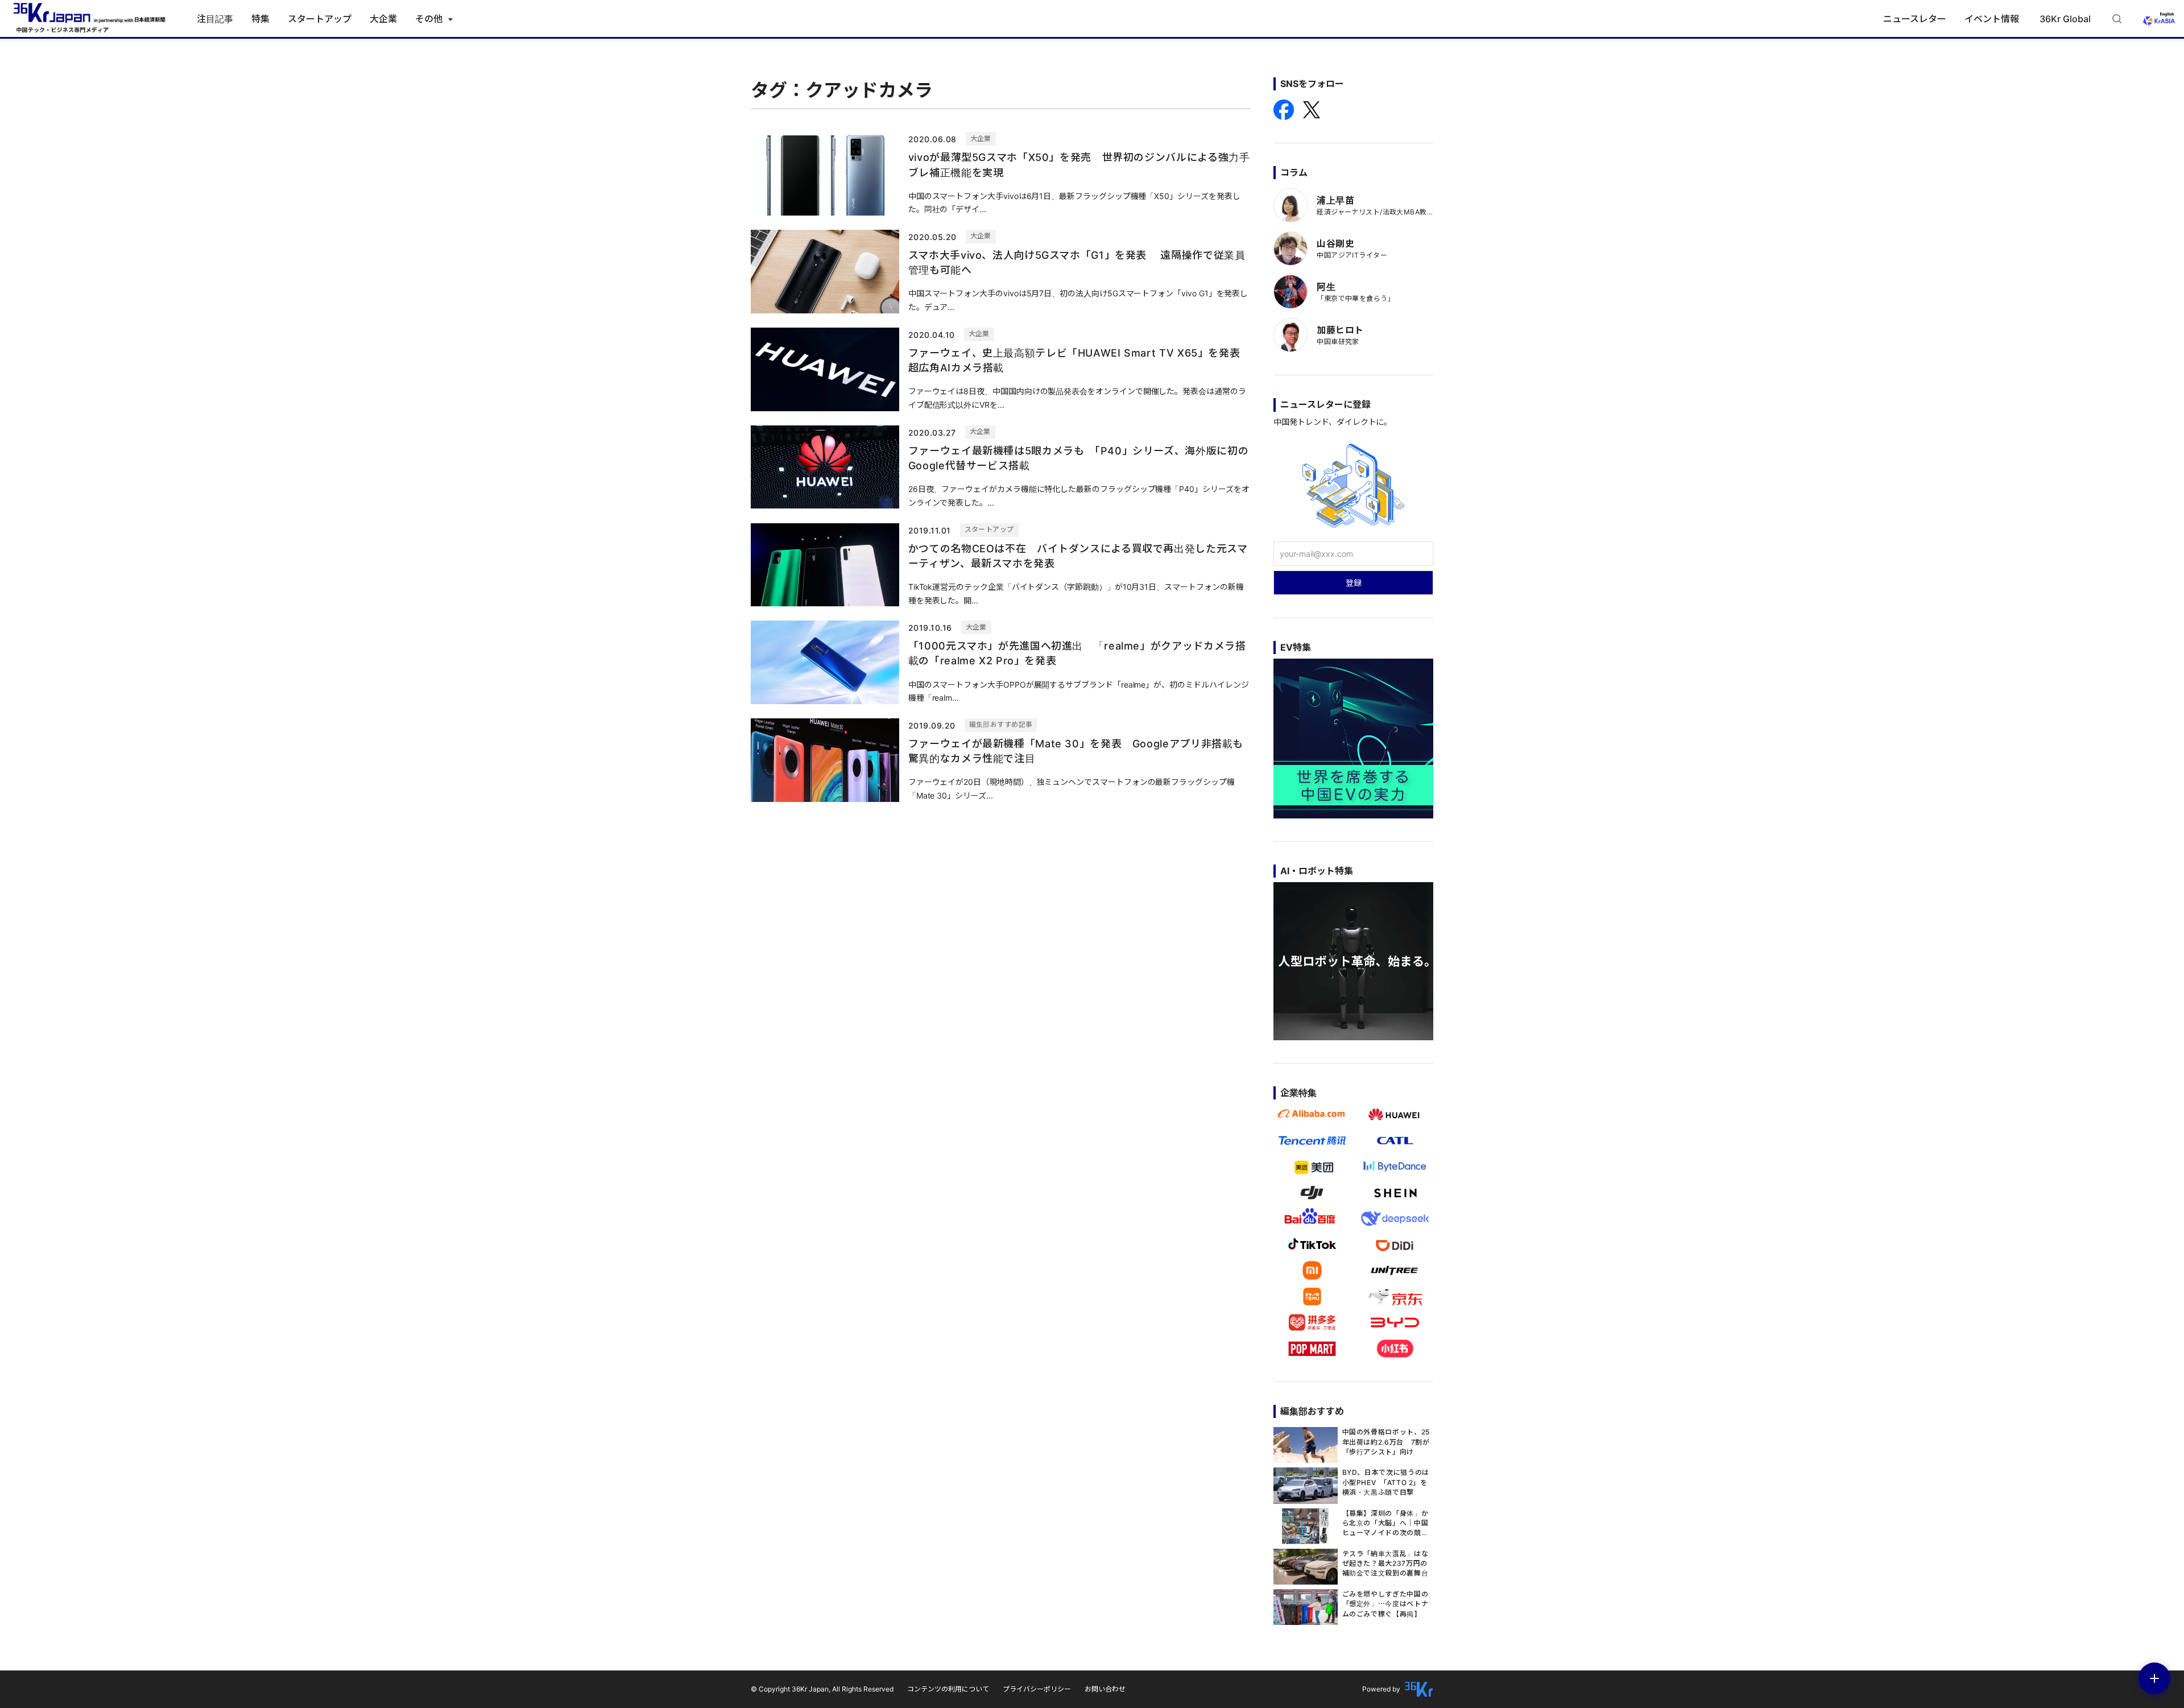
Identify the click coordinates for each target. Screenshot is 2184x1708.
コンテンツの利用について (948, 1689)
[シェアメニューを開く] (2154, 1678)
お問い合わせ (1105, 1689)
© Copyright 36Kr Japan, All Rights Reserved (822, 1689)
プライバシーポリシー (1037, 1689)
